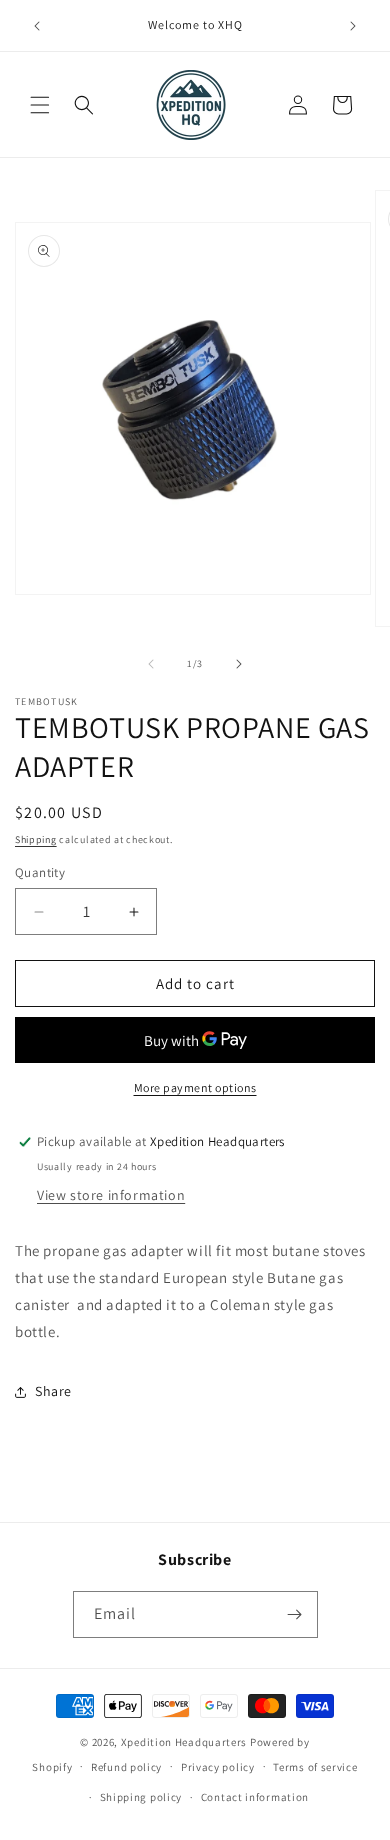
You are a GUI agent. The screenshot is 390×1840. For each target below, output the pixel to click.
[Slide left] (151, 664)
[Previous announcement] (37, 26)
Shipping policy (141, 1797)
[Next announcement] (353, 26)
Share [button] (53, 1391)
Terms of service (315, 1767)
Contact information (255, 1797)
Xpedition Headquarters (184, 1742)
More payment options (195, 1087)
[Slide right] (239, 664)
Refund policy (126, 1767)
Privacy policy (218, 1767)
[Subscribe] (295, 1614)
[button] (40, 105)
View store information (111, 1195)
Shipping (36, 839)
